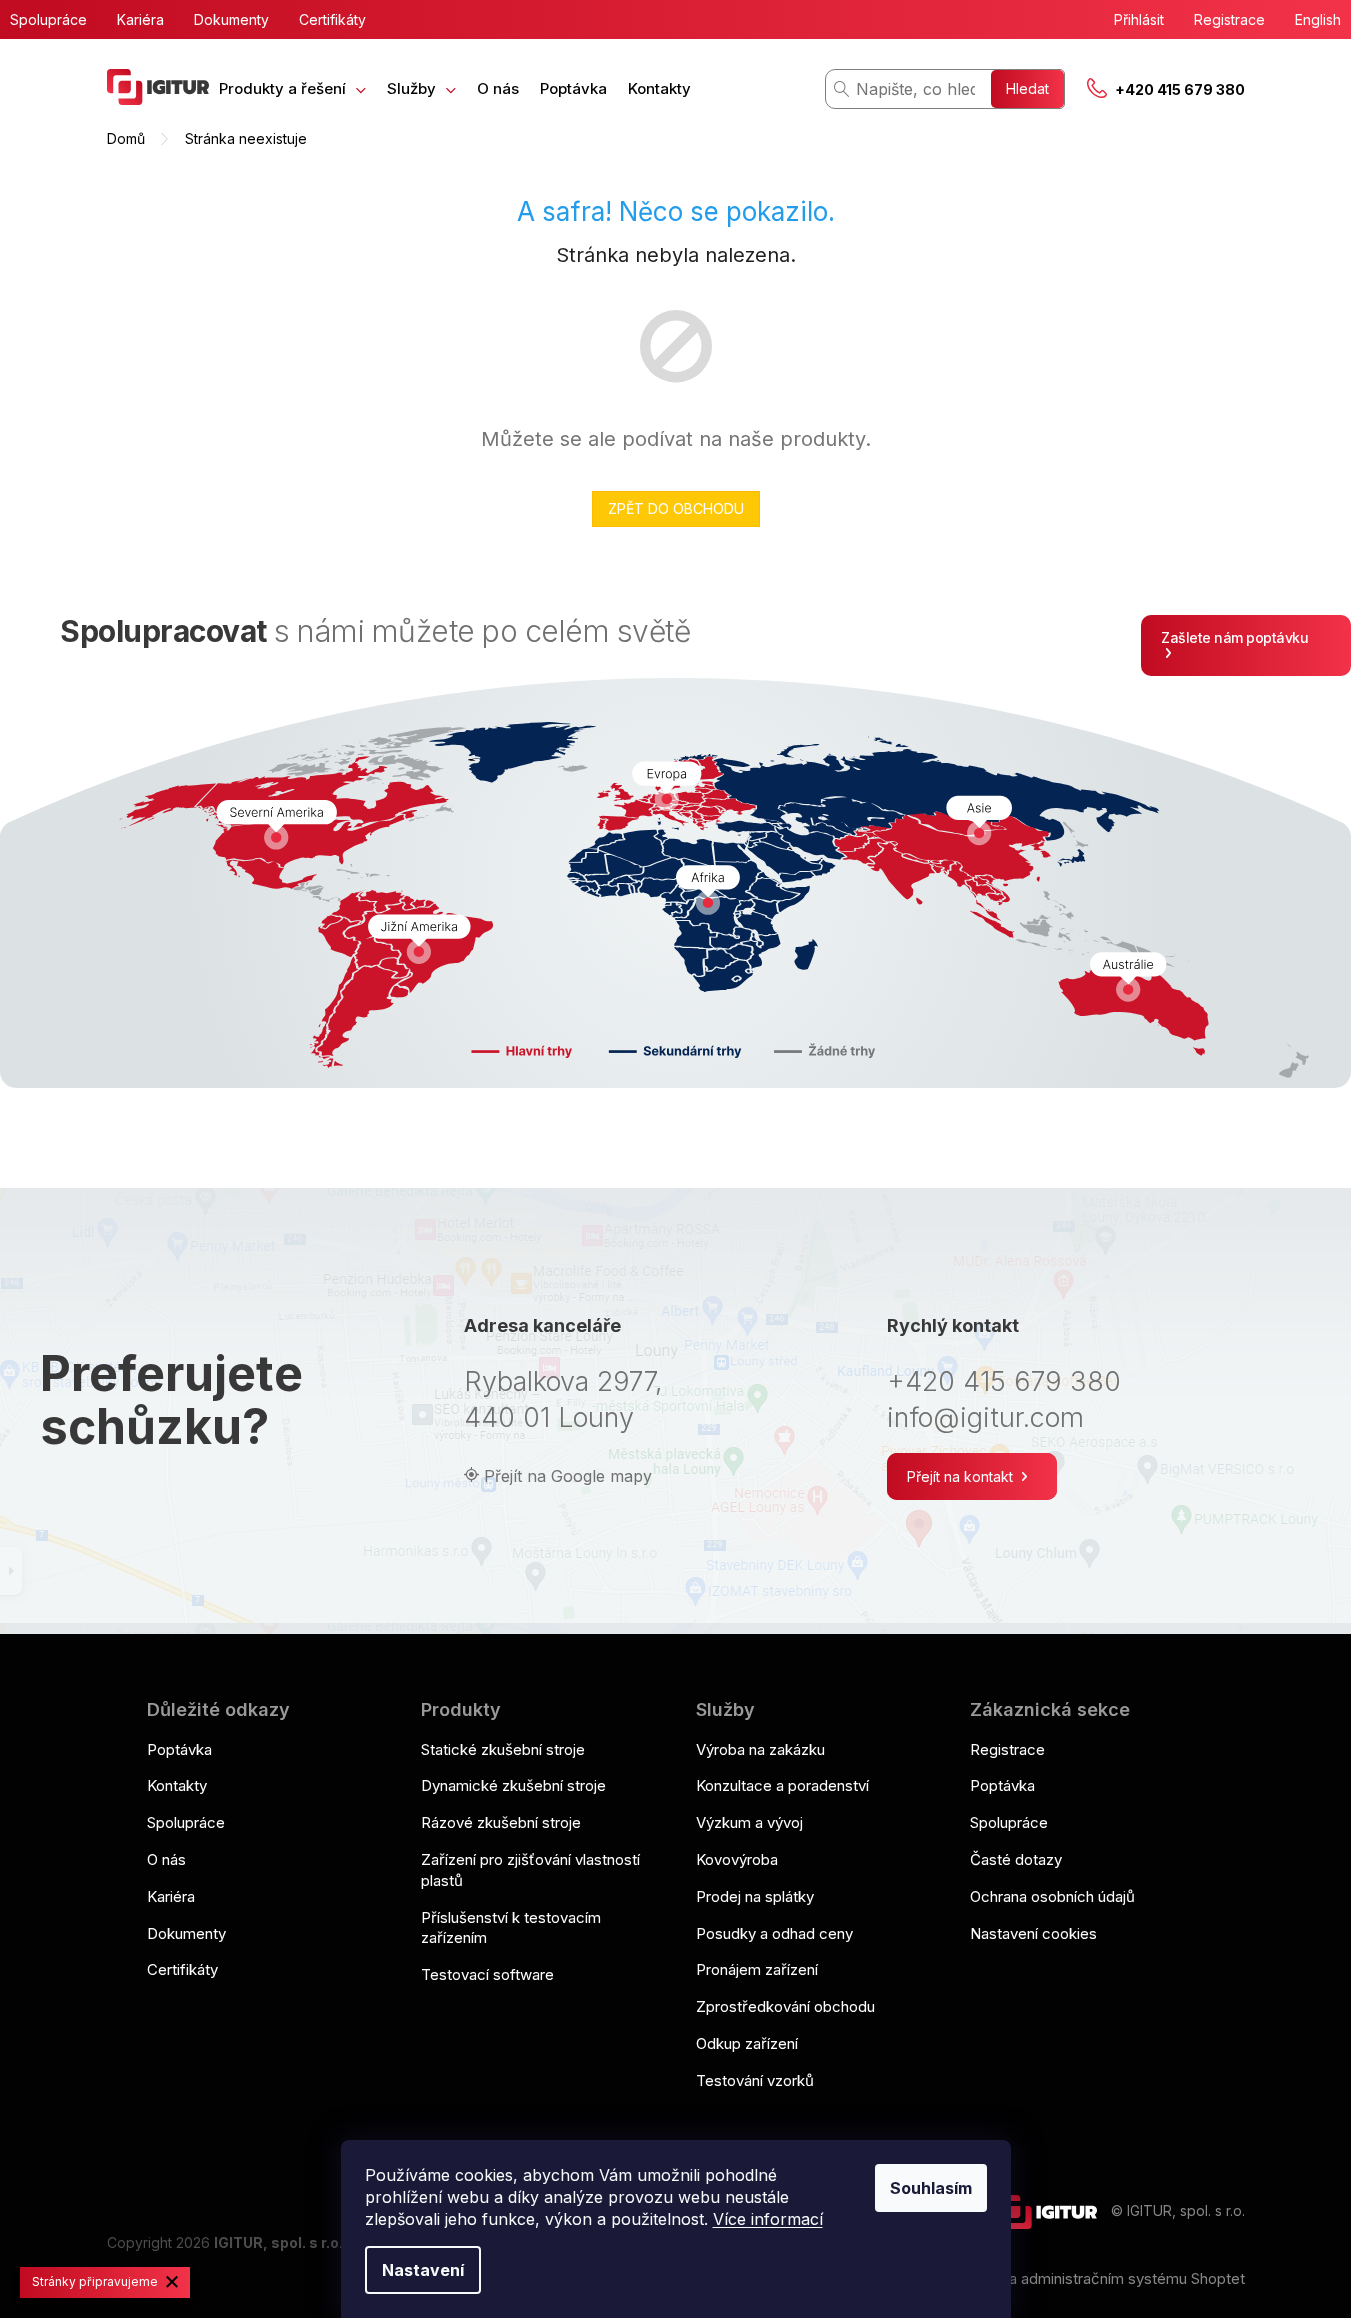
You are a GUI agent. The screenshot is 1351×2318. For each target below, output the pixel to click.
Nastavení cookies (1033, 1933)
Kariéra (140, 19)
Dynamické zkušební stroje (513, 1785)
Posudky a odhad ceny (774, 1933)
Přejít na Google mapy (568, 1476)
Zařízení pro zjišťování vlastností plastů (530, 1870)
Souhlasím (931, 2188)
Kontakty (177, 1785)
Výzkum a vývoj (749, 1822)
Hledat (1027, 88)
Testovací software (487, 1974)
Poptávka (179, 1749)
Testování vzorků (755, 2080)
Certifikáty (332, 19)
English (1318, 19)
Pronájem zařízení (757, 1969)
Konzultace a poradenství (782, 1785)
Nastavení (423, 2270)
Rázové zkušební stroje (501, 1822)
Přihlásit (1139, 19)
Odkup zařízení (747, 2043)
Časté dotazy (1016, 1859)
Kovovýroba (737, 1859)
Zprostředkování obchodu (785, 2006)
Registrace (1229, 19)
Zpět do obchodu (676, 508)
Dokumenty (231, 19)
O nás (166, 1859)
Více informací (768, 2219)
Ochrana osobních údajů (1052, 1896)
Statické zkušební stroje (503, 1749)
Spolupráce (48, 19)
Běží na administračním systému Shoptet (1106, 2278)
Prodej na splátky (755, 1896)
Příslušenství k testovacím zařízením (511, 1928)
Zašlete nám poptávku (1234, 637)
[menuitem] (292, 88)
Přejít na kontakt (962, 1476)
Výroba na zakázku (760, 1749)
